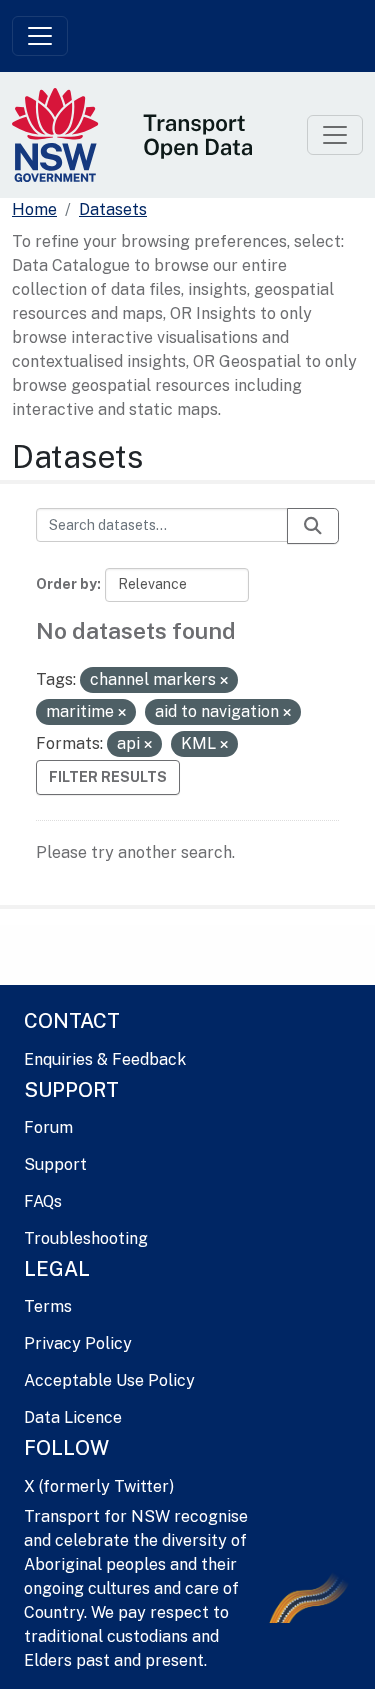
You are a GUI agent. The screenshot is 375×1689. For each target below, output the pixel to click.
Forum (48, 1127)
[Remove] (224, 681)
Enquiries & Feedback (105, 1059)
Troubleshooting (86, 1238)
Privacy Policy (78, 1343)
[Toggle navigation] (40, 36)
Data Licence (73, 1417)
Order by (66, 584)
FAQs (43, 1201)
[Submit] (313, 526)
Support (55, 1164)
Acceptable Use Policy (109, 1380)
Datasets (113, 209)
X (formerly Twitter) (99, 1486)
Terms (48, 1306)
